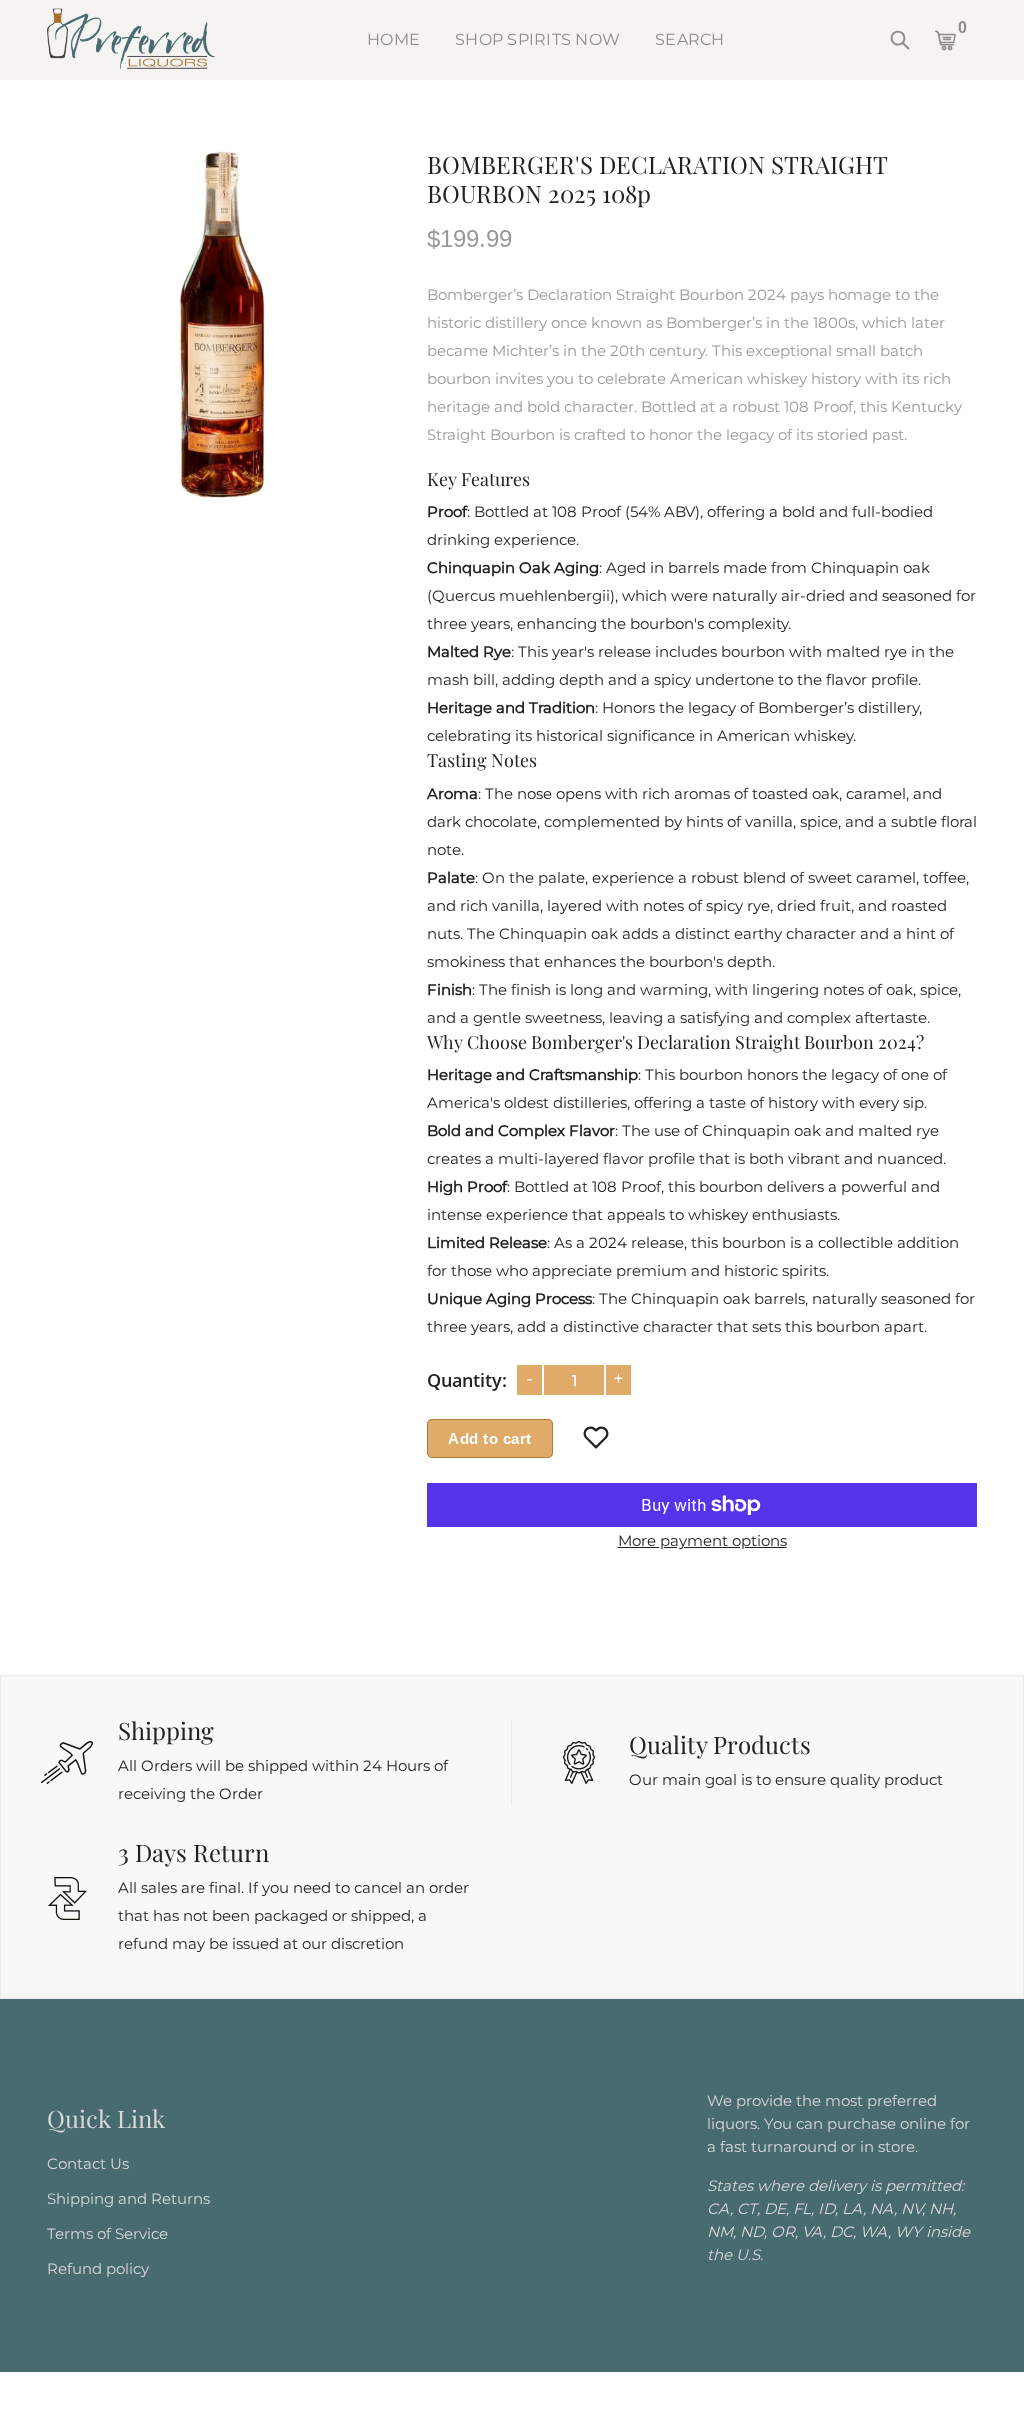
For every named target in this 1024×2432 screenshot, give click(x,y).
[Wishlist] (596, 1439)
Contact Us (88, 2163)
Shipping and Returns (128, 2198)
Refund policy (98, 2268)
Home (393, 39)
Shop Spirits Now (537, 39)
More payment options (702, 1540)
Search (690, 39)
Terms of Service (107, 2233)
